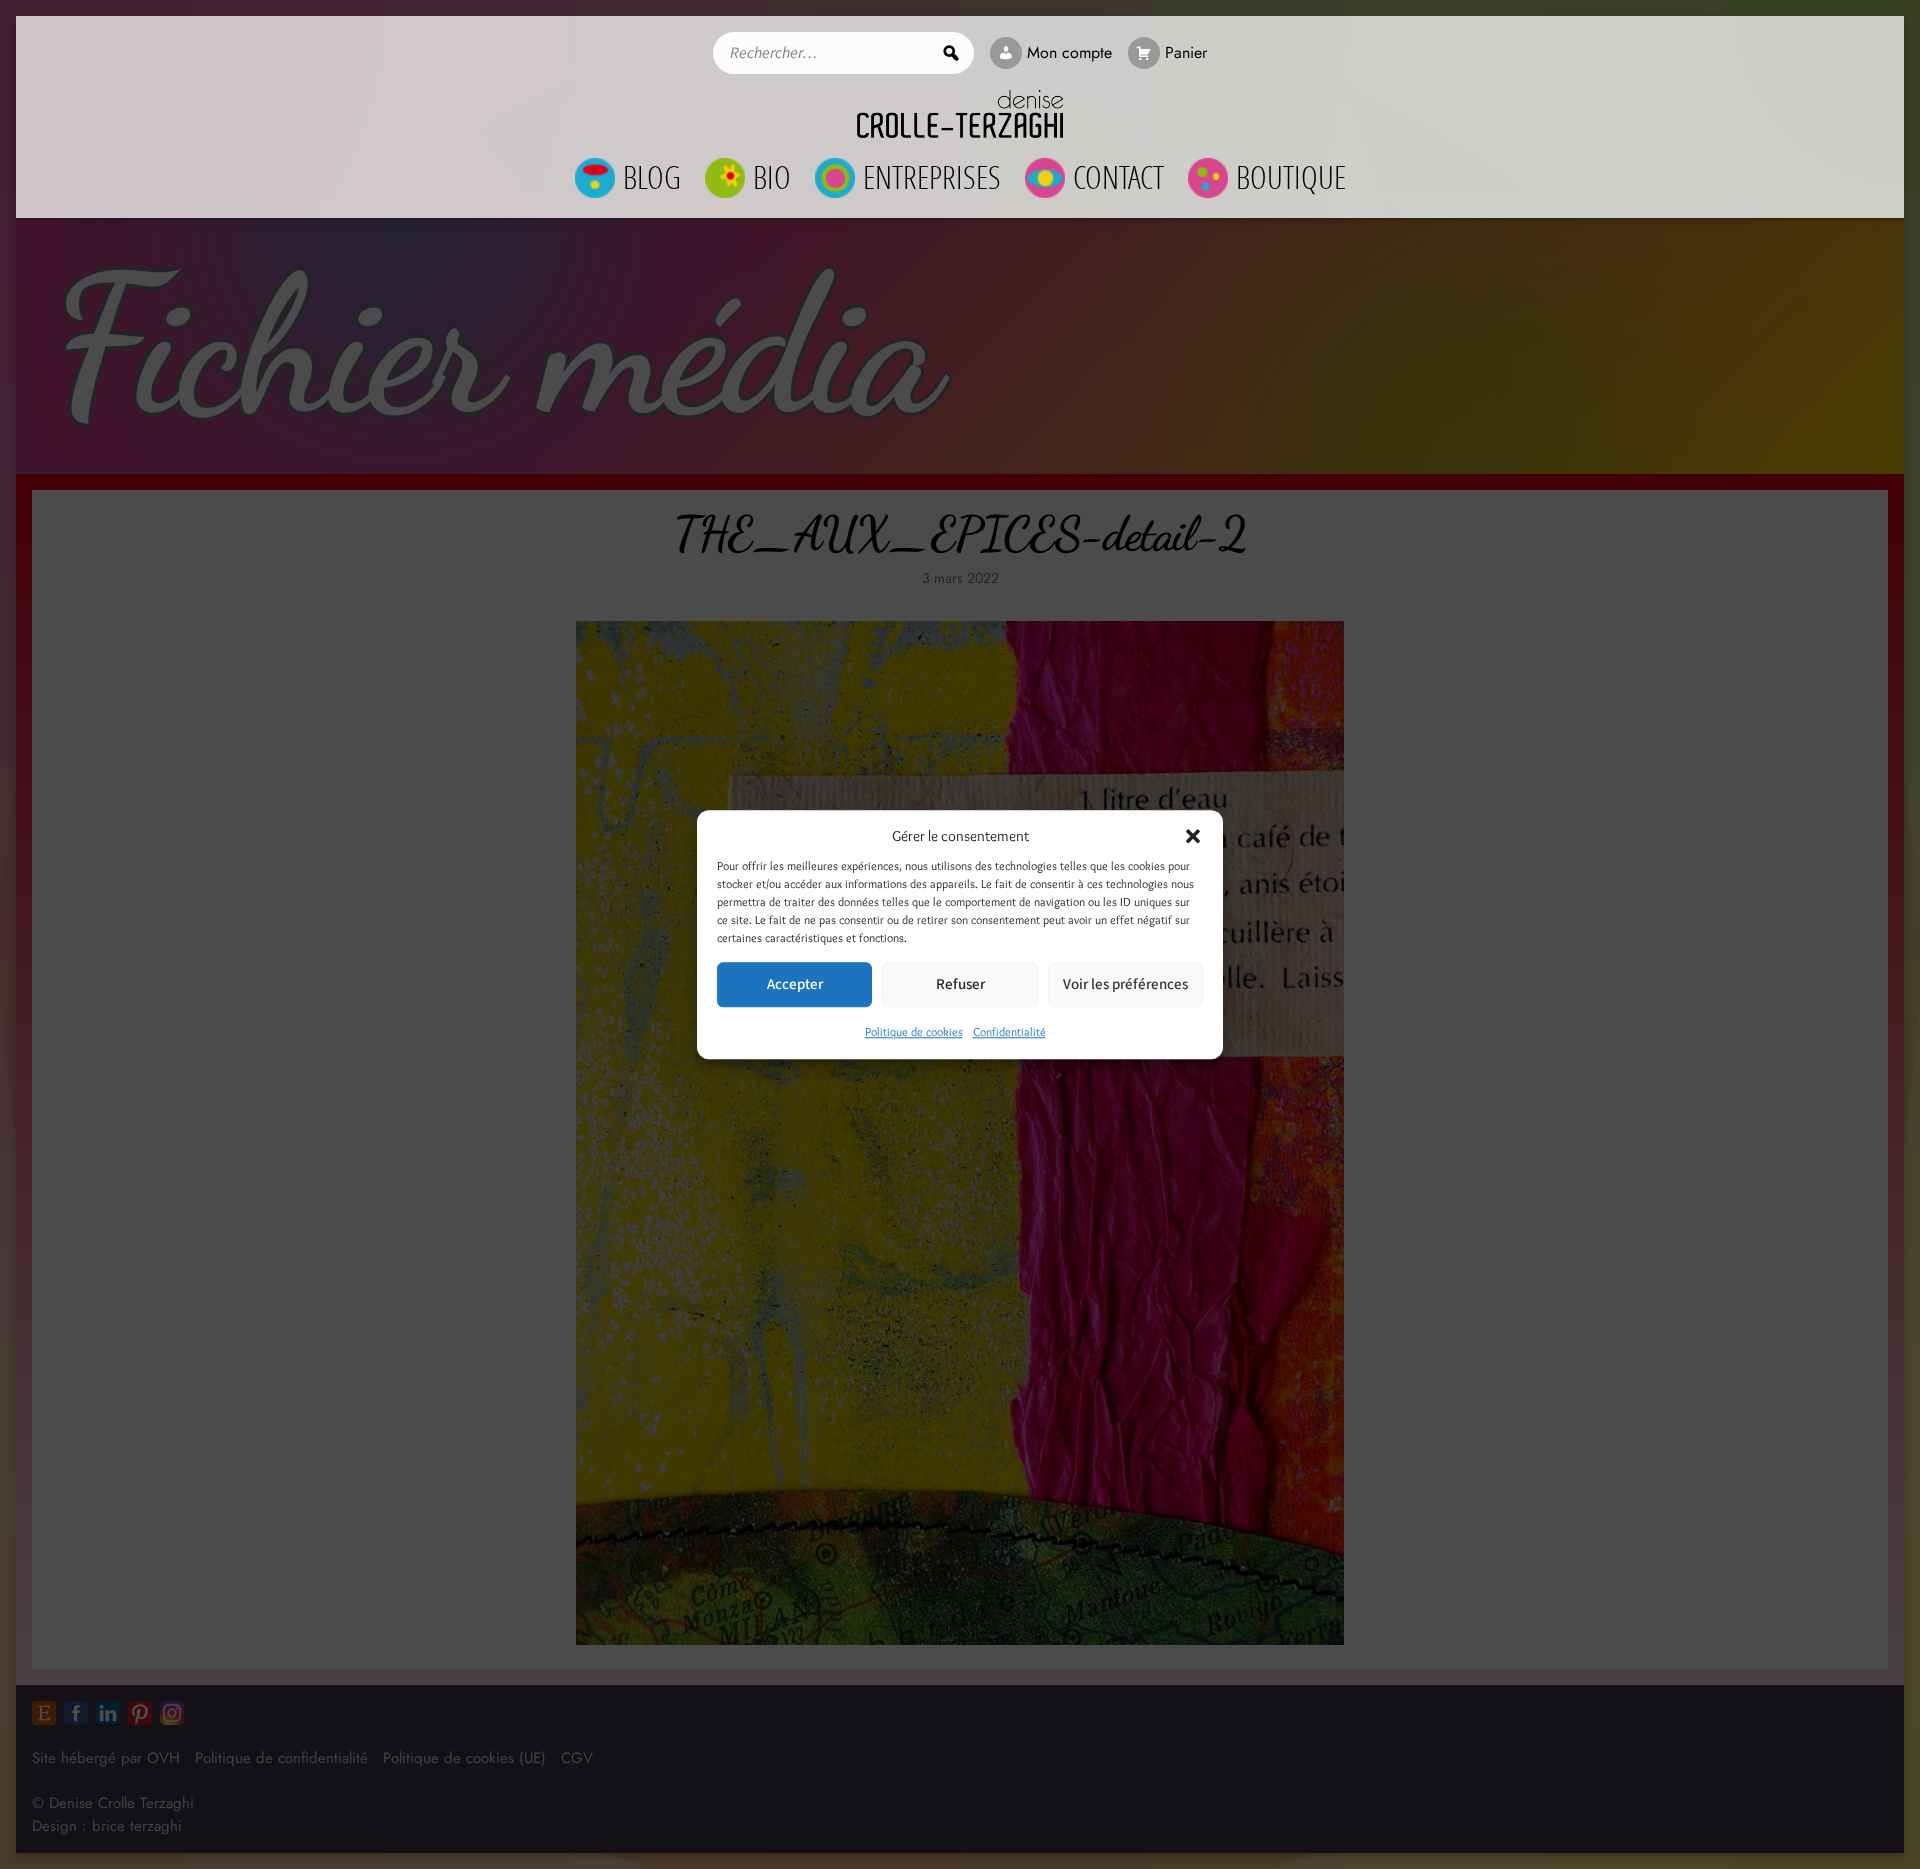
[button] (1193, 836)
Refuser (960, 984)
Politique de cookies (914, 1031)
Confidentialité (1009, 1031)
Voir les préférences (1125, 984)
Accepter (795, 984)
